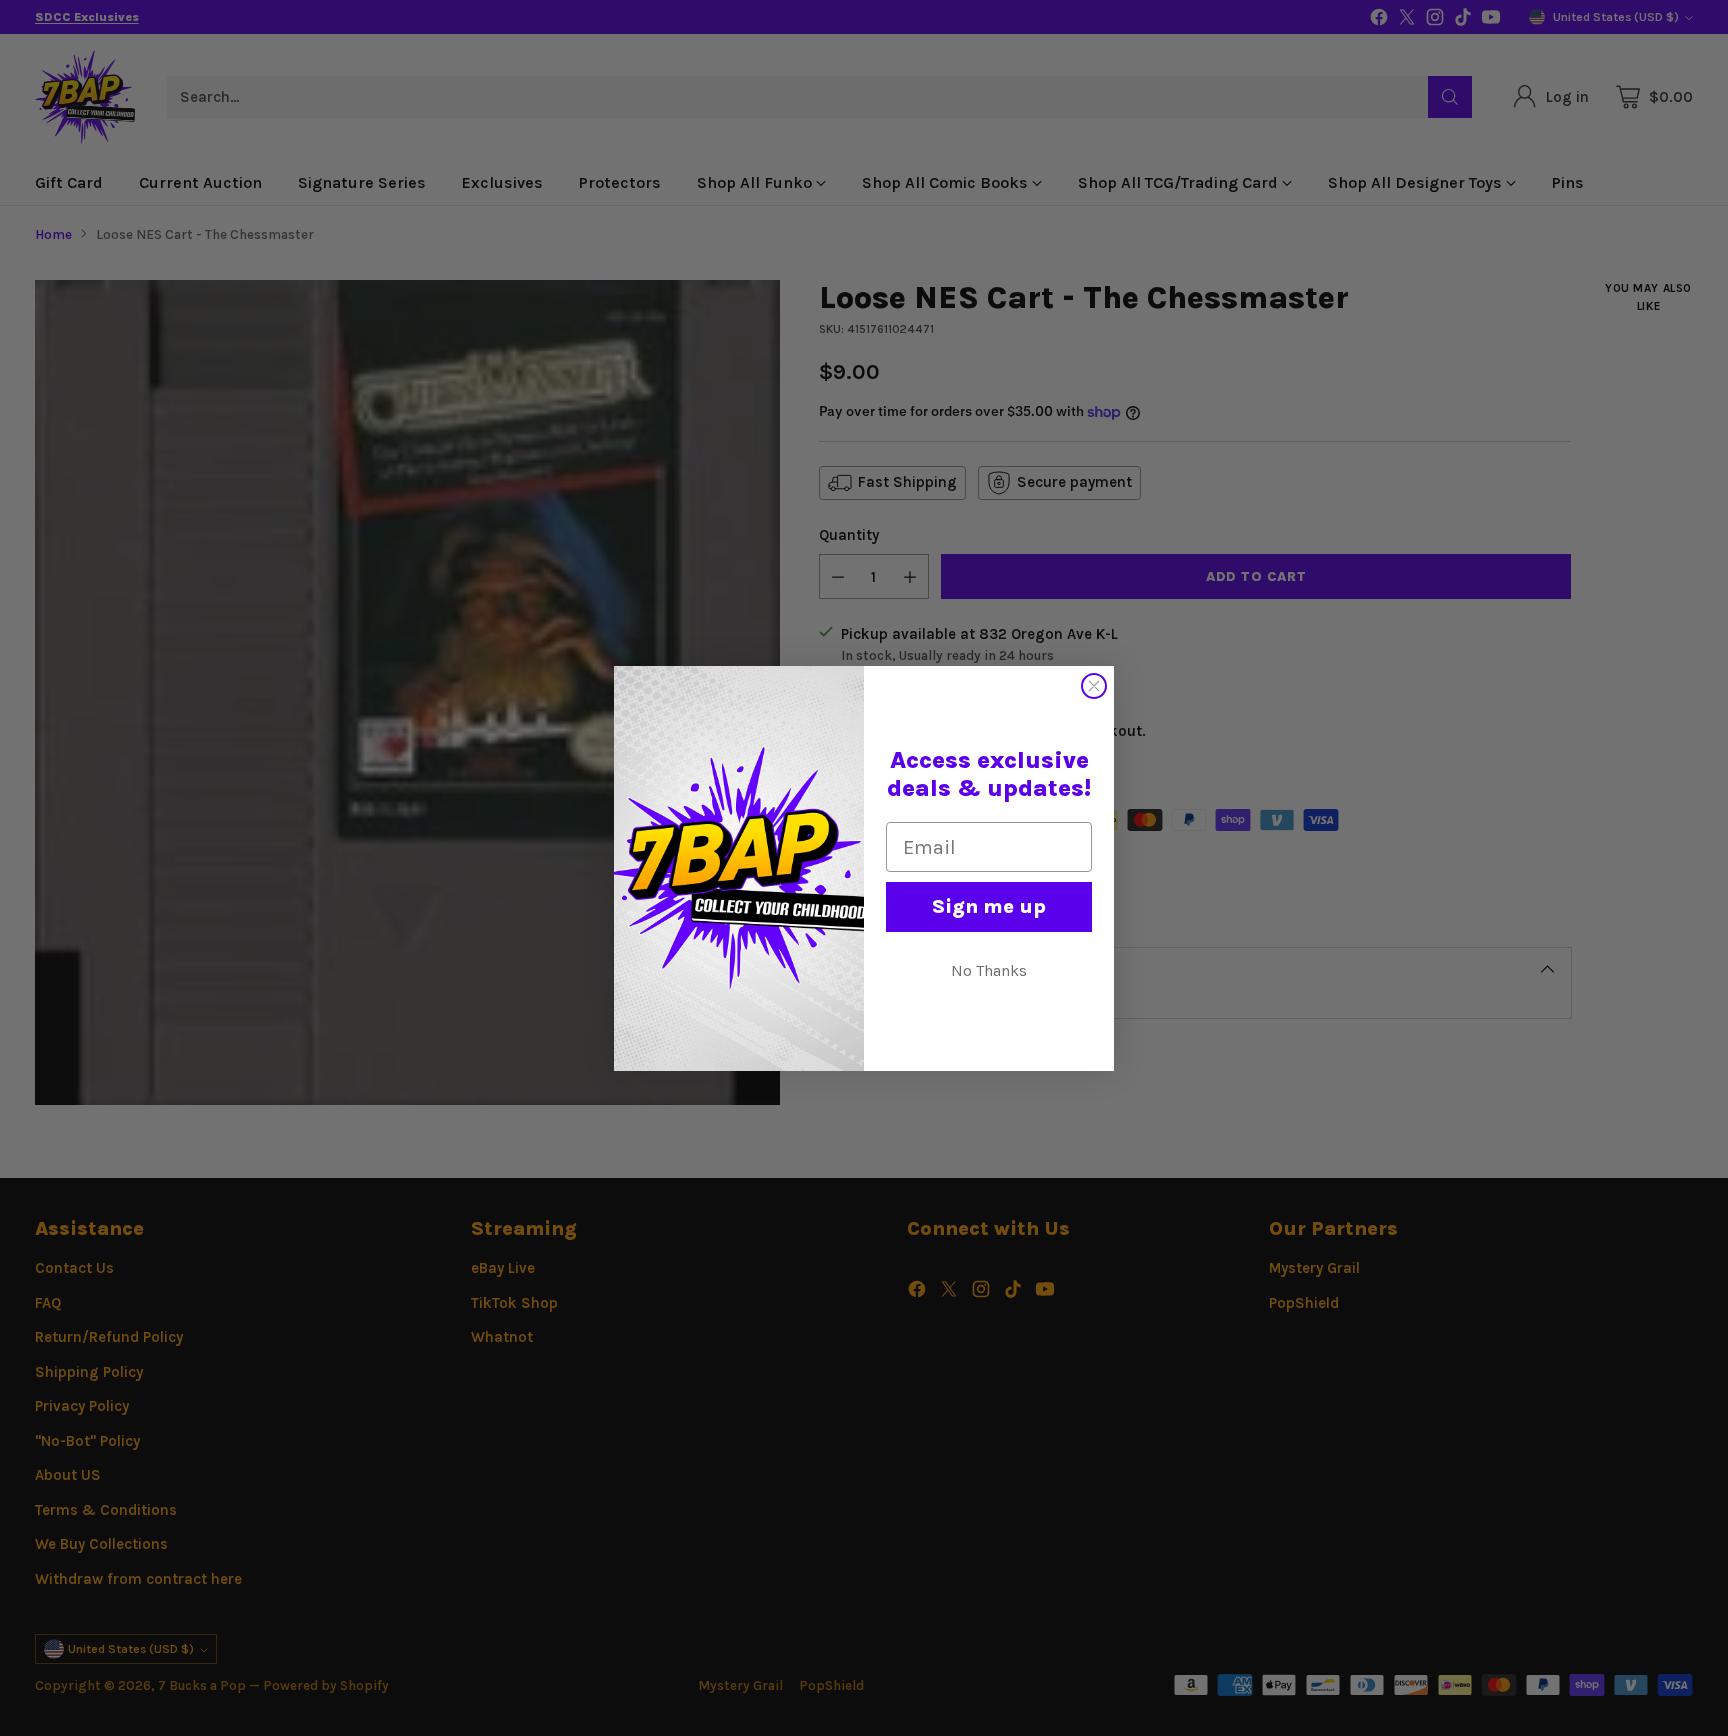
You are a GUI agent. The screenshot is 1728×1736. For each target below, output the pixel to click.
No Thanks (989, 970)
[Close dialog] (1094, 686)
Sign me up (989, 906)
